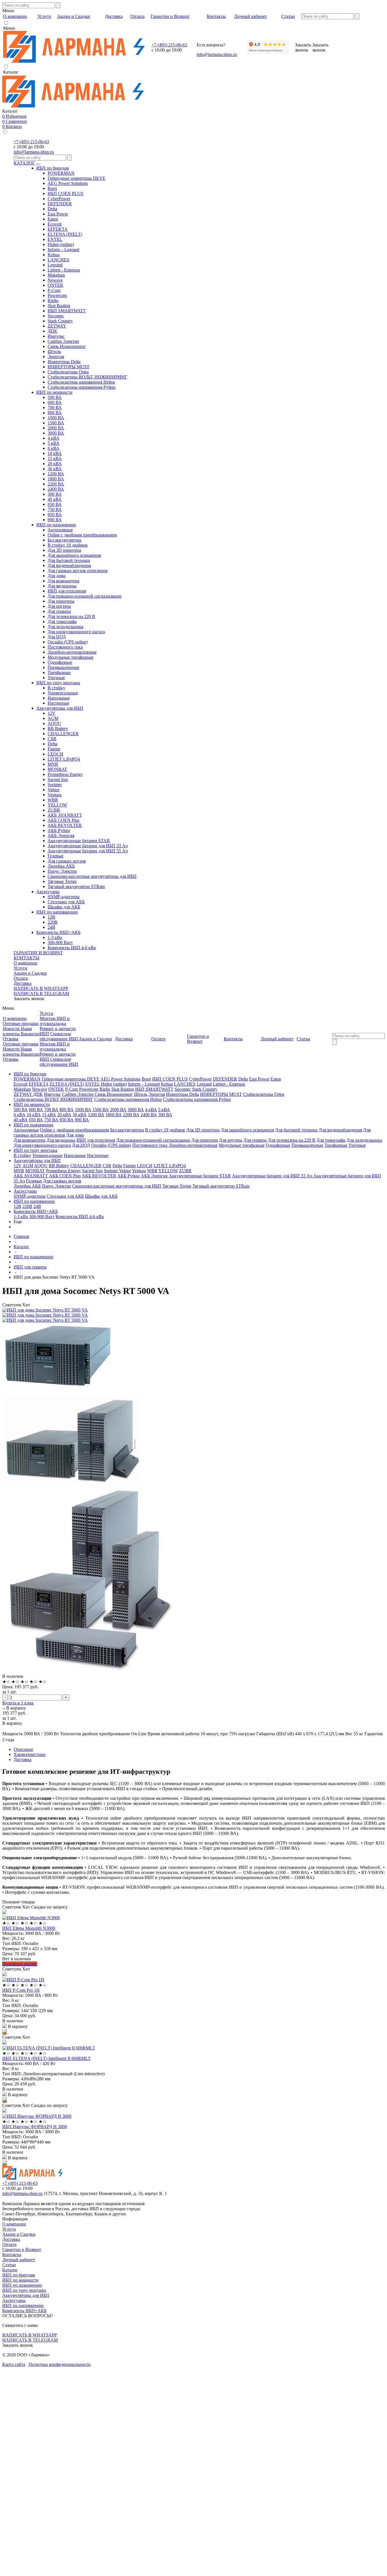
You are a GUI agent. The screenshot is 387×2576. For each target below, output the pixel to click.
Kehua (54, 255)
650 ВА (55, 504)
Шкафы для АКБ (64, 907)
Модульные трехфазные (71, 657)
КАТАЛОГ (24, 163)
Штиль (54, 351)
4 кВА (54, 438)
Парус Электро (62, 871)
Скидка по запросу (49, 1907)
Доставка (23, 983)
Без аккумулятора (64, 540)
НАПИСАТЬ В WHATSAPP (41, 988)
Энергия (56, 357)
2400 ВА (56, 489)
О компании (25, 963)
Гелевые (56, 856)
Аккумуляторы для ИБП (60, 708)
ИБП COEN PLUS (65, 193)
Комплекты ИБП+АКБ (58, 932)
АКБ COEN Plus (63, 820)
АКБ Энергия (61, 836)
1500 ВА (56, 423)
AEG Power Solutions (68, 183)
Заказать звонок (29, 999)
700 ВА (55, 407)
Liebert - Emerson (64, 270)
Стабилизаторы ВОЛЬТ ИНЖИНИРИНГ (87, 377)
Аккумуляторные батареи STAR (79, 841)
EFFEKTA (58, 229)
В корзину (16, 1708)
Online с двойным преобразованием (82, 535)
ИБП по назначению (56, 525)
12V (52, 713)
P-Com (54, 290)
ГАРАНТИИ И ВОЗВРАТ (38, 953)
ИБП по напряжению (57, 912)
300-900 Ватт (60, 943)
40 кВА (55, 499)
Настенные (58, 703)
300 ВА (55, 494)
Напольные (59, 698)
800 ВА (55, 413)
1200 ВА (56, 474)
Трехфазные (59, 672)
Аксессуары (48, 892)
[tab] (199, 1749)
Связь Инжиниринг (67, 346)
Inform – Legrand (63, 250)
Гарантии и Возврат (22, 2249)
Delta (52, 209)
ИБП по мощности (54, 392)
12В (51, 917)
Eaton (53, 219)
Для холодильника (65, 627)
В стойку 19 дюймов (68, 545)
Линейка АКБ (61, 866)
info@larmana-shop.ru (217, 54)
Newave (55, 280)
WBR (53, 800)
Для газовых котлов (67, 861)
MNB (53, 764)
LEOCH (55, 754)
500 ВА (55, 397)
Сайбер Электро (63, 341)
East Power (58, 214)
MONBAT (57, 769)
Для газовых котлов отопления (77, 571)
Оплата (21, 978)
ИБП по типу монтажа (58, 683)
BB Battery (58, 728)
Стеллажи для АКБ (66, 902)
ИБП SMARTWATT (67, 311)
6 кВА (54, 448)
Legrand (55, 265)
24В (51, 927)
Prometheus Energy (65, 774)
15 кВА (55, 458)
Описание (23, 1749)
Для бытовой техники (69, 560)
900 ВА (55, 520)
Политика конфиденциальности (60, 2364)
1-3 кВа (55, 937)
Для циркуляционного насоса (76, 632)
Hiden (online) (61, 244)
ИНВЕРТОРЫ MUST (69, 367)
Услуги (20, 968)
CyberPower (59, 199)
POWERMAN (61, 173)
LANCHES (58, 260)
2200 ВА (56, 484)
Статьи (9, 2265)
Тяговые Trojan (62, 881)
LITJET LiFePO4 (64, 759)
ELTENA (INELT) (65, 234)
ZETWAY (57, 326)
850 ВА (55, 514)
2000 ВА (56, 428)
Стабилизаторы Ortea (68, 372)
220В (53, 922)
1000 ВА (56, 418)
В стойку (56, 688)
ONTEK (56, 285)
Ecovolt (55, 224)
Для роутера (59, 606)
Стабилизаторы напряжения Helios (81, 382)
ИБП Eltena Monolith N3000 (29, 1928)
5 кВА (54, 443)
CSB (52, 739)
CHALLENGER (63, 734)
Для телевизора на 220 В (71, 616)
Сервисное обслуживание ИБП (59, 1036)
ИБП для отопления (67, 591)
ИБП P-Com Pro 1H (21, 1990)
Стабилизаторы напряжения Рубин (82, 387)
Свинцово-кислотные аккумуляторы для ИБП (92, 876)
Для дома (57, 576)
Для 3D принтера (64, 550)
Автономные (60, 530)
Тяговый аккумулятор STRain (76, 886)
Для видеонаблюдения (69, 565)
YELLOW (57, 805)
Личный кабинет (19, 2260)
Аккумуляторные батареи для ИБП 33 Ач (88, 846)
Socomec (56, 316)
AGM (53, 718)
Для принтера (61, 601)
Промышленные (63, 667)
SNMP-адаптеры (64, 897)
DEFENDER (60, 204)
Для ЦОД (57, 637)
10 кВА (55, 453)
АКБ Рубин (59, 830)
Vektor (54, 790)
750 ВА (55, 509)
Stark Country (60, 321)
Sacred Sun (58, 779)
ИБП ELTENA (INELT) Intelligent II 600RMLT (46, 2058)
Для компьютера (63, 581)
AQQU (54, 723)
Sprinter (55, 785)
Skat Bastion (59, 306)
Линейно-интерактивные (72, 652)
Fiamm (54, 749)
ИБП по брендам (53, 168)
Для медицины (62, 586)
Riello (53, 300)
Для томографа (62, 621)
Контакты (12, 2255)
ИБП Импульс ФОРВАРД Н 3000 (35, 2127)
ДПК (52, 331)
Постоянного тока (65, 647)
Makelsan (56, 275)
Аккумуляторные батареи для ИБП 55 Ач (88, 851)
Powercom (57, 295)
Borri (52, 188)
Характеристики (30, 1754)
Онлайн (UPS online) (68, 642)
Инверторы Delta (64, 362)
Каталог (10, 2270)
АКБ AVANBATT (65, 815)
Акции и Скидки (30, 973)
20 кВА (55, 464)
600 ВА (55, 402)
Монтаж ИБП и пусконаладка (55, 1021)
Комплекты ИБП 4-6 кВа (72, 948)
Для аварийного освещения (74, 555)
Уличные (56, 678)
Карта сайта (14, 2364)
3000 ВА (56, 433)
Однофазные (60, 662)
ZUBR (54, 810)
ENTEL (55, 239)
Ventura (55, 795)
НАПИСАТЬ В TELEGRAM (41, 993)
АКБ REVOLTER (65, 825)
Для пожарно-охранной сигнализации (85, 596)
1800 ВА (56, 479)
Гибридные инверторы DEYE (76, 178)
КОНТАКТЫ (26, 958)
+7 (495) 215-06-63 (169, 45)
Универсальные (63, 693)
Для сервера (59, 611)
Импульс (56, 336)
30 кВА (55, 469)
